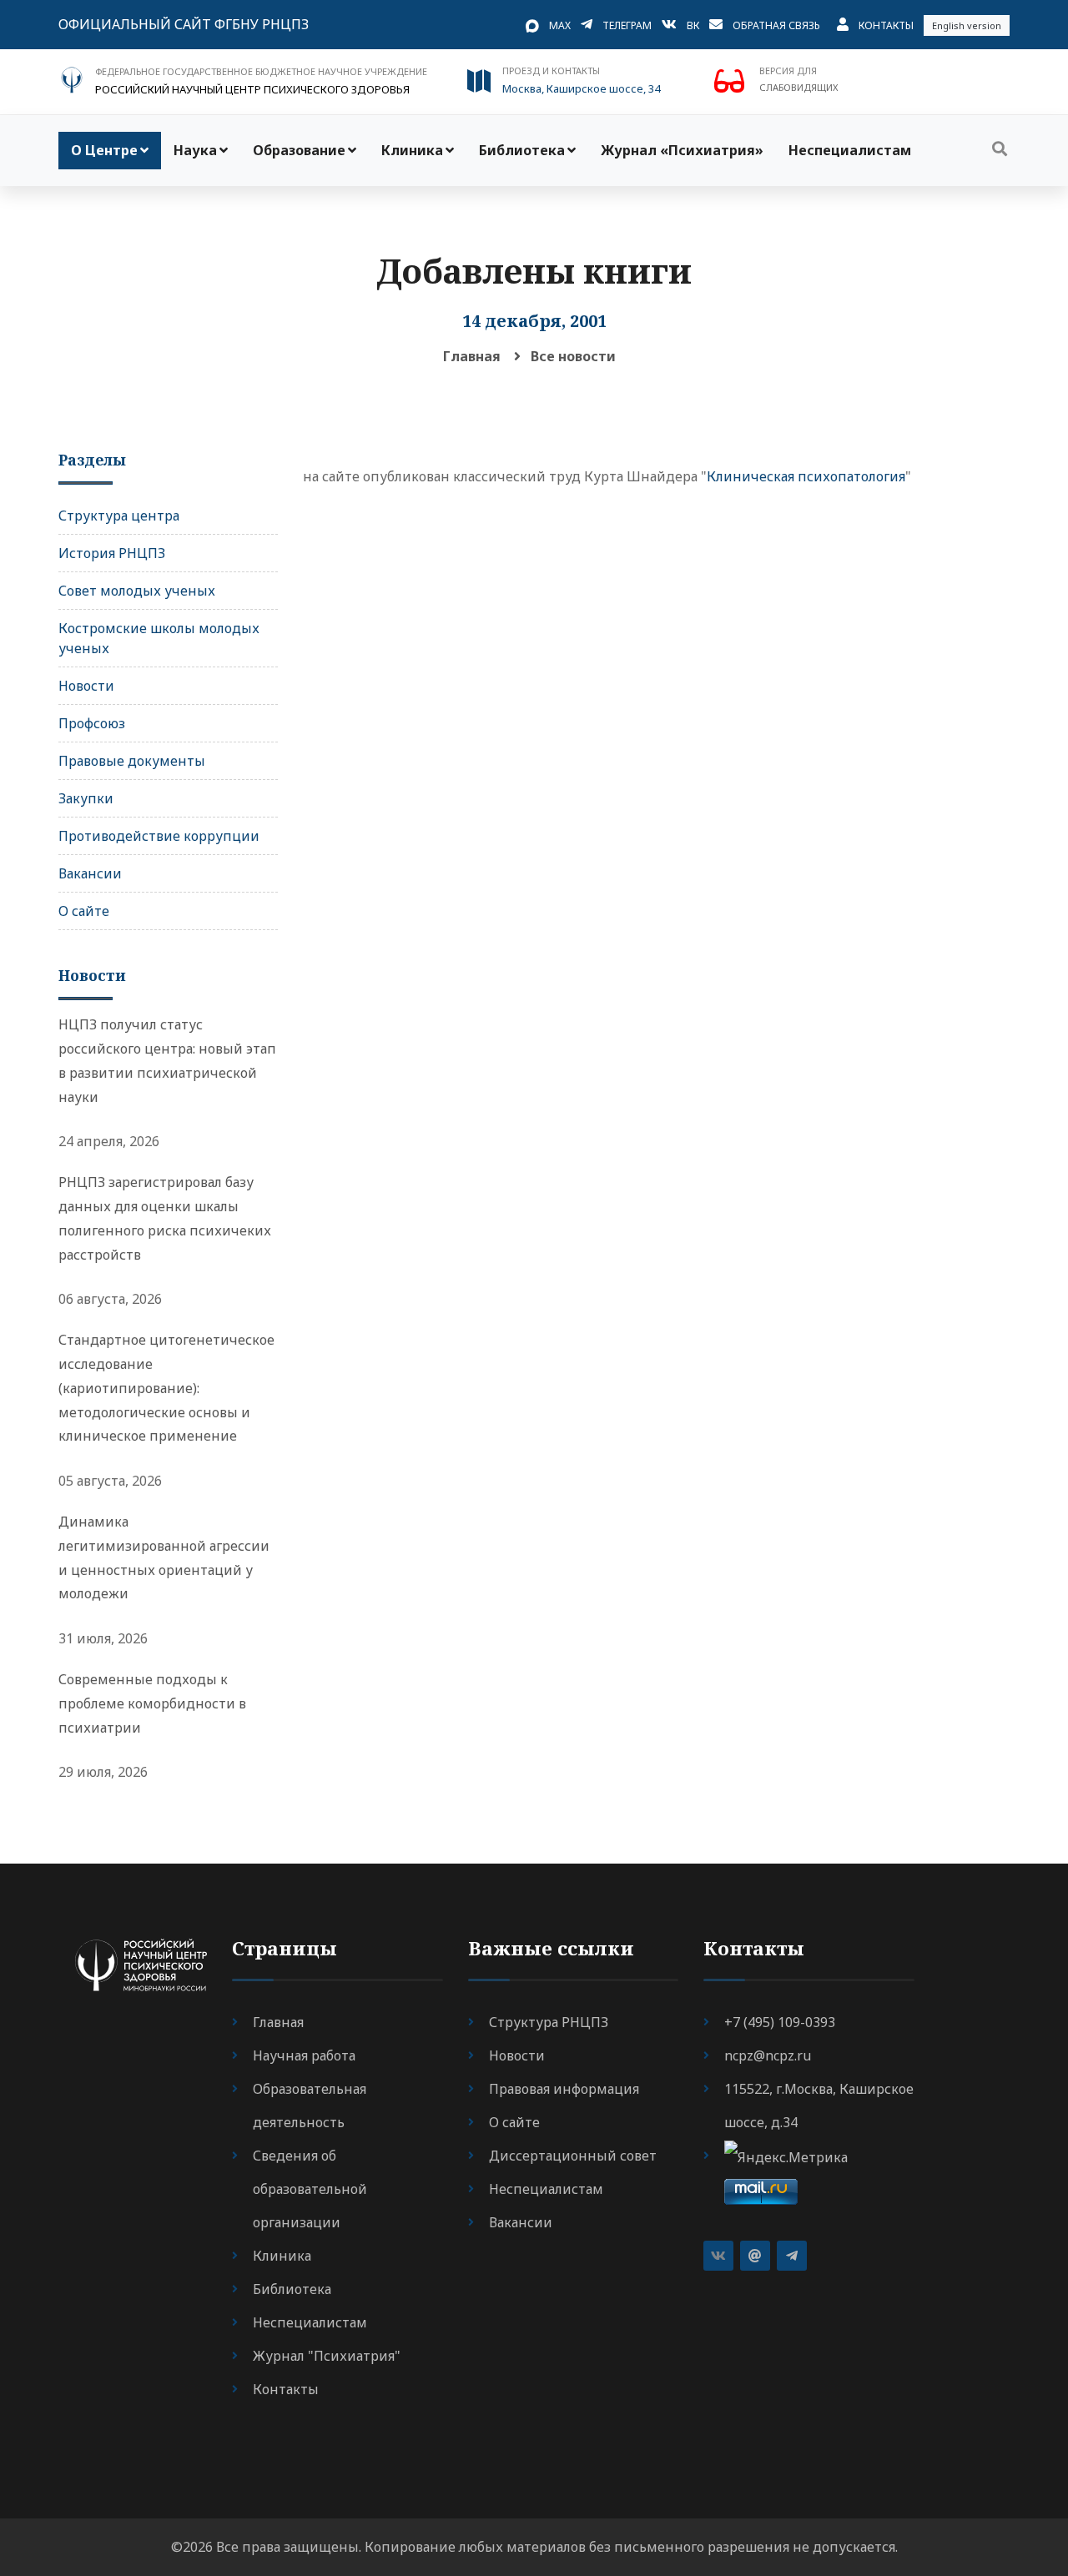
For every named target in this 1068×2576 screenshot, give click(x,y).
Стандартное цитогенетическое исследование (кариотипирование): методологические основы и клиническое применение (166, 1388)
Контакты (886, 25)
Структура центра (119, 516)
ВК (693, 25)
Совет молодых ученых (137, 591)
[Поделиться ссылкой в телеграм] (792, 2256)
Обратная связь (776, 25)
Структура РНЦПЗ (549, 2022)
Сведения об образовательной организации (310, 2189)
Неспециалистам (850, 150)
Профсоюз (92, 723)
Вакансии (90, 873)
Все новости (573, 356)
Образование (299, 150)
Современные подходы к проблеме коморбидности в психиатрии (152, 1703)
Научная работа (304, 2055)
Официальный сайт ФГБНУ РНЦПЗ (184, 24)
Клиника (412, 150)
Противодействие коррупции (159, 836)
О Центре (104, 150)
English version (967, 25)
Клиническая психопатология (806, 476)
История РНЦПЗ (112, 553)
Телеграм (627, 25)
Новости (86, 686)
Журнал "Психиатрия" (327, 2356)
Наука (195, 150)
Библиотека (522, 150)
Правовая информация (564, 2089)
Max (560, 25)
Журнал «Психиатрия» (682, 150)
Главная (472, 356)
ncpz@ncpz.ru (768, 2055)
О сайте (84, 911)
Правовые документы (132, 761)
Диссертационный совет (573, 2156)
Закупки (86, 798)
